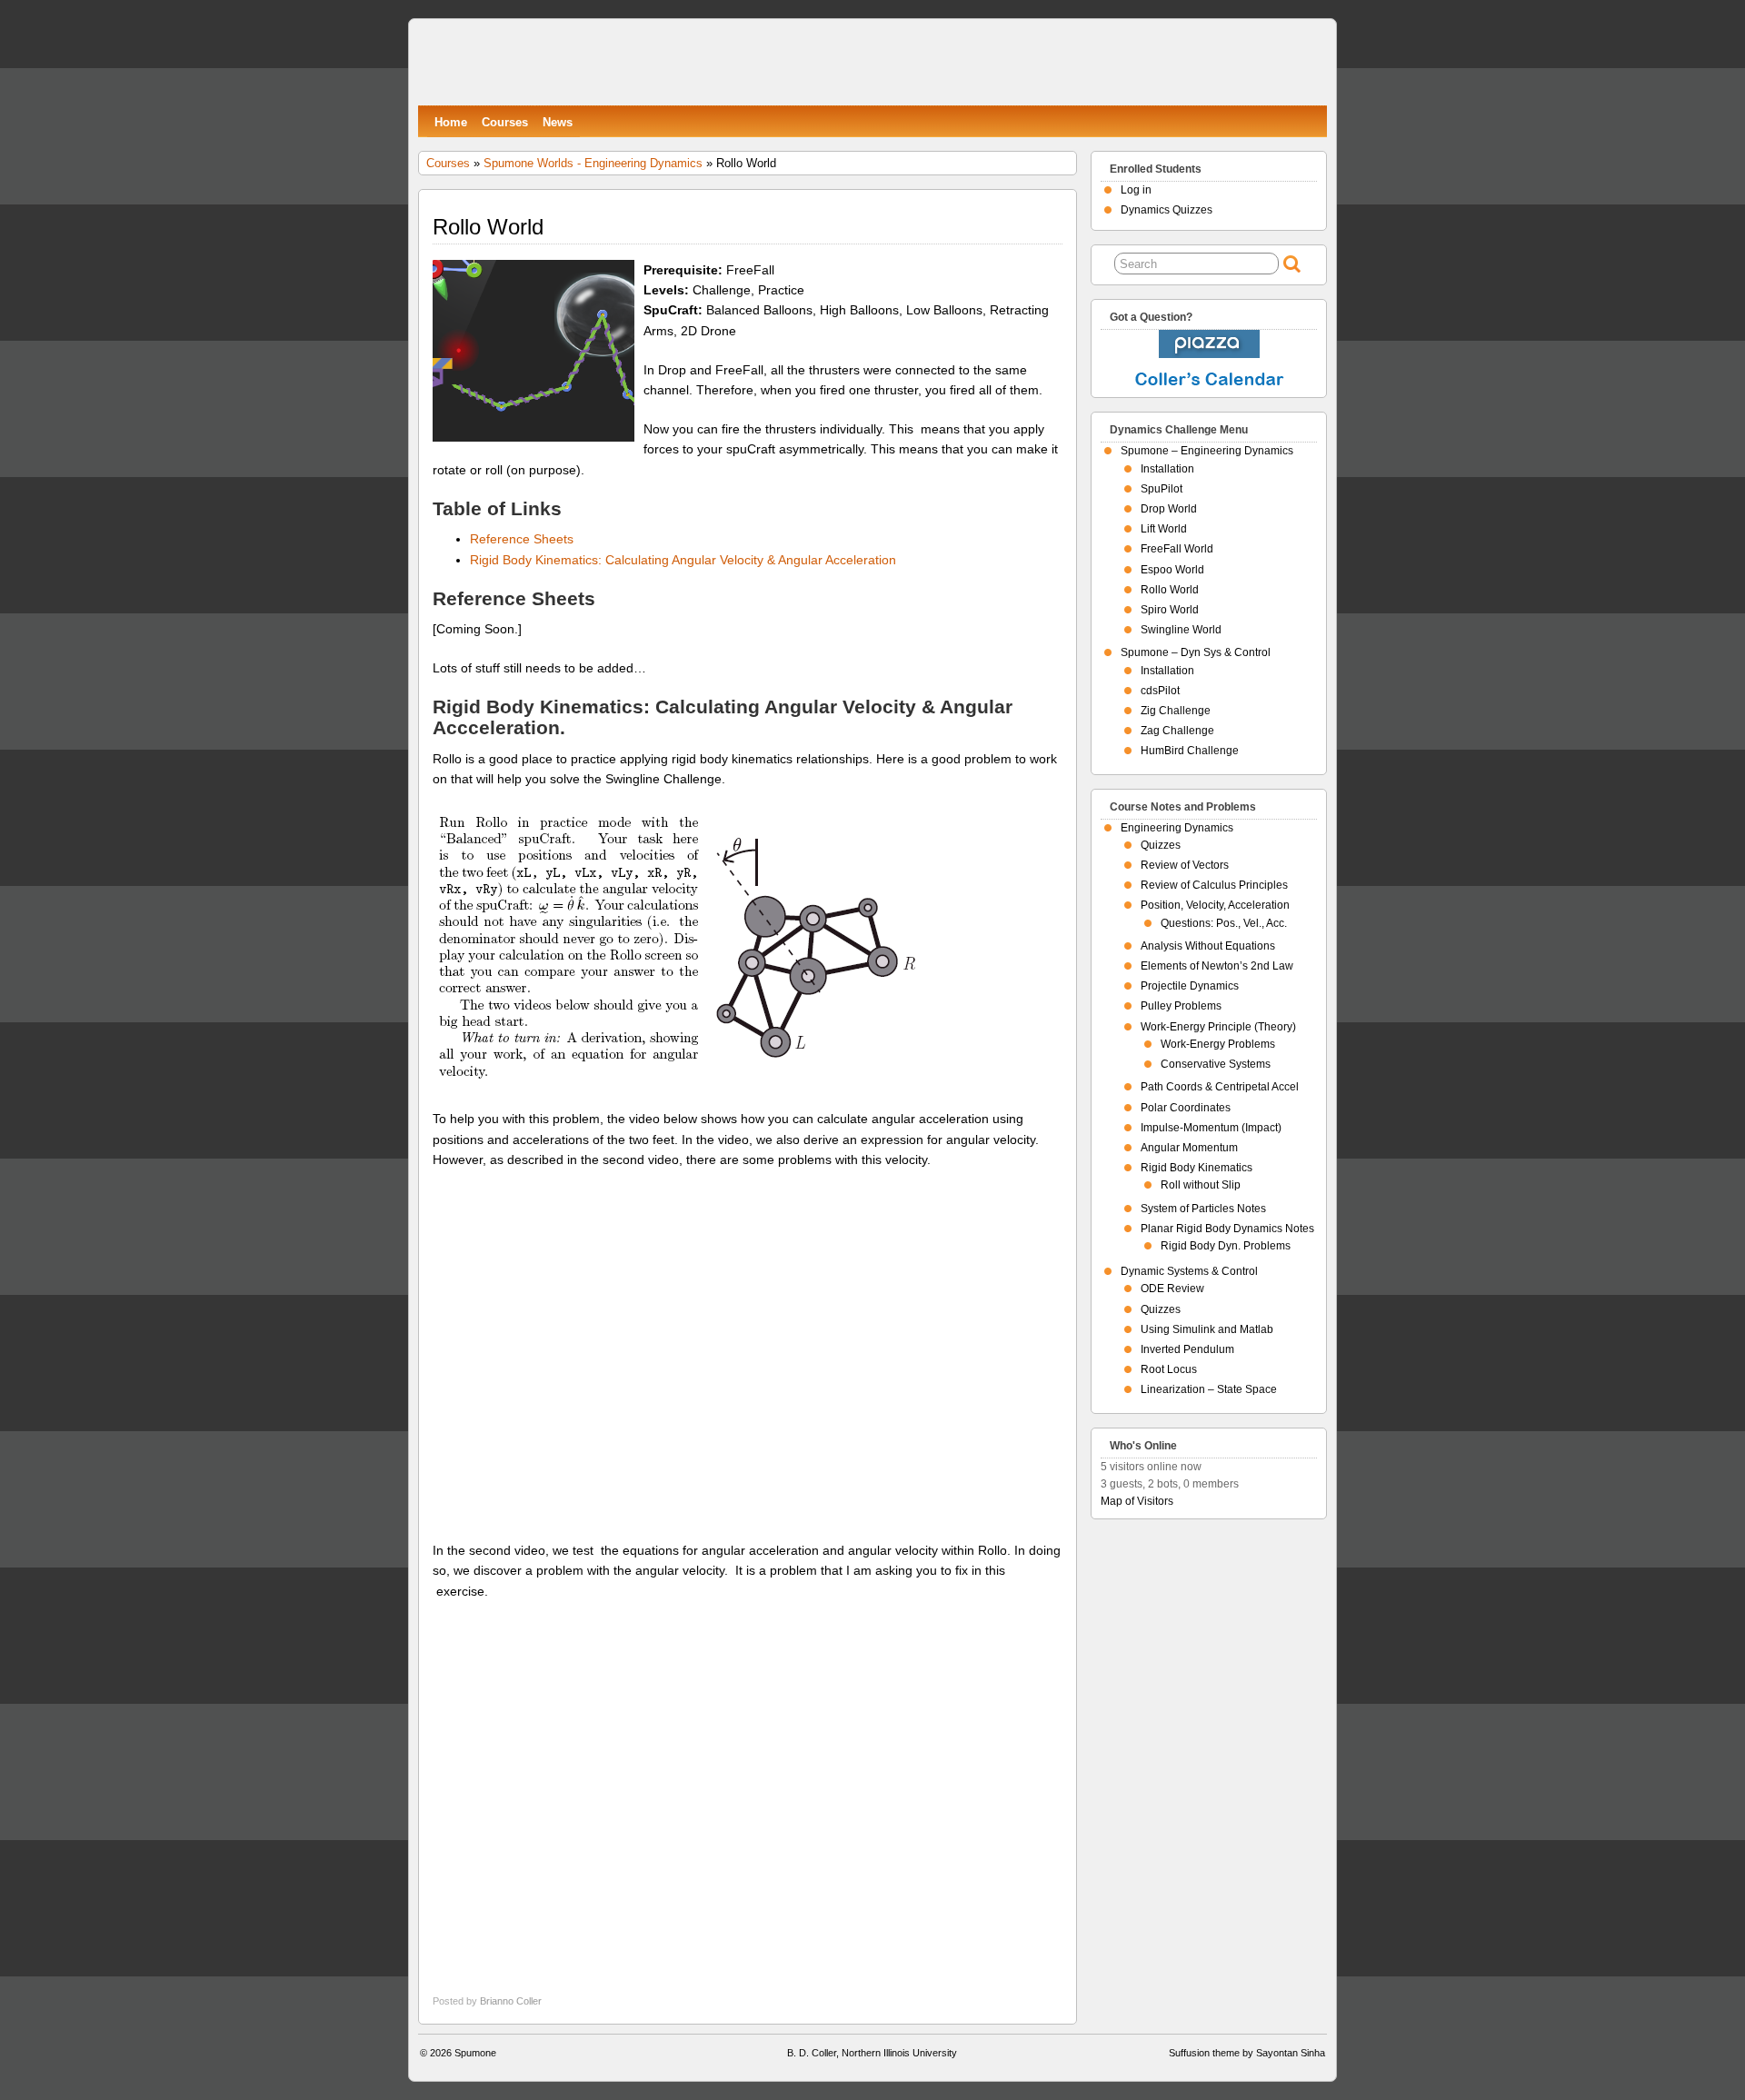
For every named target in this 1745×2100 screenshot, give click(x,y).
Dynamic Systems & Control (1189, 1271)
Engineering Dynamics (1177, 828)
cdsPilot (1160, 691)
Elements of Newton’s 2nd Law (1217, 966)
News (558, 122)
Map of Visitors (1137, 1501)
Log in (1136, 190)
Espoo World (1172, 570)
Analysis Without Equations (1208, 946)
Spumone (475, 2053)
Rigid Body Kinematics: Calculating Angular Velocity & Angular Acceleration (683, 560)
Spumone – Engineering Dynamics (1207, 451)
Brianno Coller (511, 2001)
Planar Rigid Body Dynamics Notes (1227, 1229)
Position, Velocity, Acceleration (1215, 905)
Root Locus (1169, 1369)
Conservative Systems (1216, 1064)
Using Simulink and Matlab (1207, 1329)
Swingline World (1181, 630)
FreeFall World (1177, 549)
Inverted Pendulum (1187, 1349)
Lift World (1164, 529)
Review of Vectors (1185, 865)
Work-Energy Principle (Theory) (1218, 1027)
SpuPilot (1162, 489)
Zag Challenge (1177, 731)
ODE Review (1172, 1289)
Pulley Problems (1181, 1006)
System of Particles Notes (1203, 1209)
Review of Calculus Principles (1214, 885)
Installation (1167, 469)
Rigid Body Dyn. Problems (1226, 1246)
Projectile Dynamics (1190, 986)
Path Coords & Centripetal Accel (1220, 1087)
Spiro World (1170, 610)
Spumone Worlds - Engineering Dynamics (593, 163)
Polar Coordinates (1186, 1108)
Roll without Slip (1201, 1185)
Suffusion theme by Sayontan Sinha (1247, 2053)
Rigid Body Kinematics (1197, 1168)
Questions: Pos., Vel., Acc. (1224, 923)
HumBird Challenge (1190, 751)
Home (451, 122)
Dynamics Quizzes (1167, 210)
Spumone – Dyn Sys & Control (1196, 652)
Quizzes (1161, 845)
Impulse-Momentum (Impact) (1211, 1128)
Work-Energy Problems (1218, 1044)
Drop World (1169, 509)
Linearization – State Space (1209, 1389)
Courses (505, 122)
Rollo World (1170, 590)
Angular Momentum (1189, 1148)
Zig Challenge (1176, 711)
